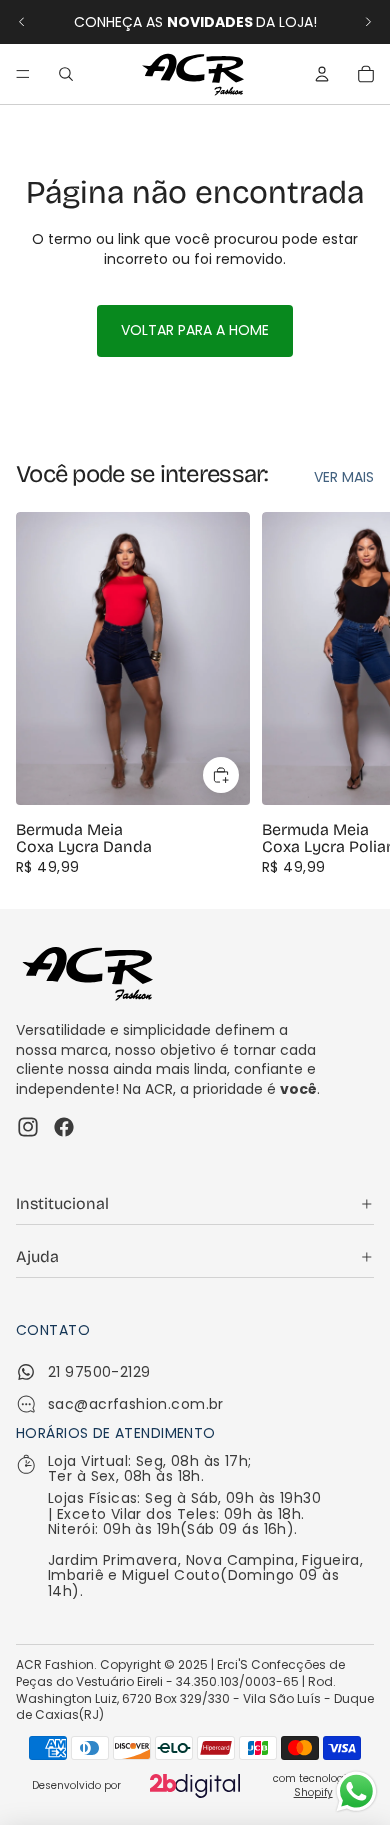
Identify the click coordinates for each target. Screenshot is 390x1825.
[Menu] (23, 74)
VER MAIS (344, 477)
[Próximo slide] (368, 22)
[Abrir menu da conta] (322, 74)
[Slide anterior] (22, 22)
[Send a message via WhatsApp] (356, 1791)
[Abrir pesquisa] (66, 74)
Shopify (313, 1792)
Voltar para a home (195, 330)
